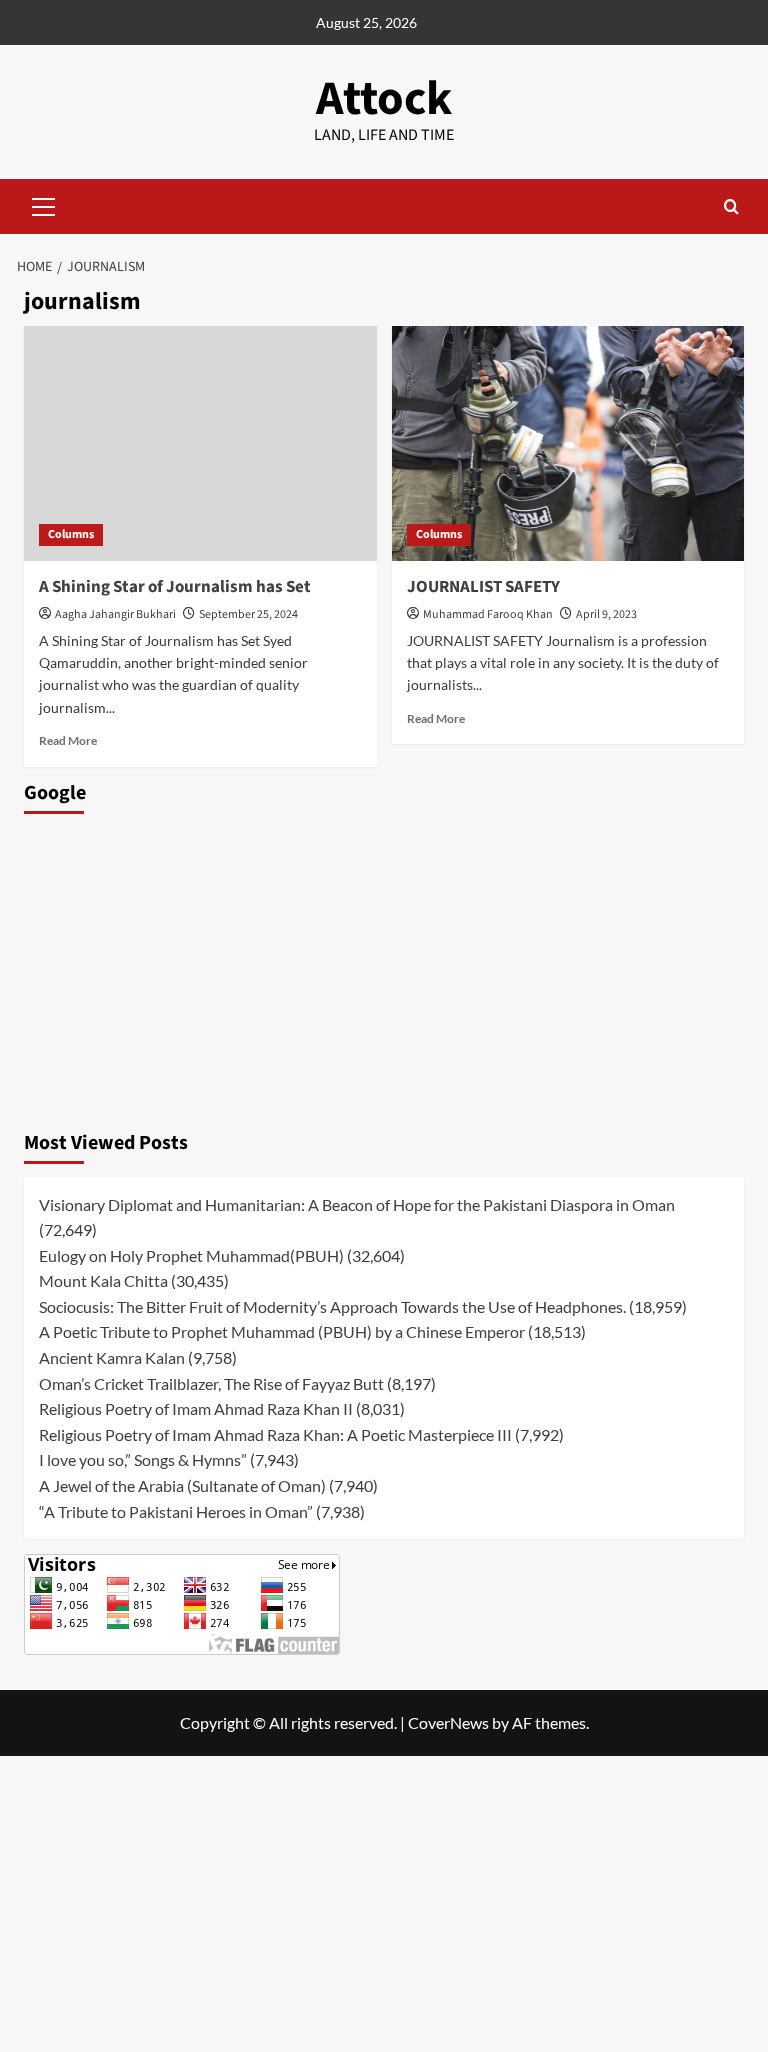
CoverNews (448, 1722)
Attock (384, 99)
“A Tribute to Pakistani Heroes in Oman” (176, 1511)
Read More (68, 740)
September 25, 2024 (248, 614)
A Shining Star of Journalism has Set (175, 587)
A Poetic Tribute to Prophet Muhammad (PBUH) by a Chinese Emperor (282, 1331)
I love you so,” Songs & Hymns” (143, 1459)
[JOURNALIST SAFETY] (568, 443)
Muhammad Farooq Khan (488, 614)
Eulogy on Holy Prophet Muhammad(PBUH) (191, 1255)
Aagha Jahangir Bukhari (115, 614)
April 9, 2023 (606, 614)
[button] (44, 204)
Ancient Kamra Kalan (112, 1357)
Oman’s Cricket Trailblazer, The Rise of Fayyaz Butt (211, 1383)
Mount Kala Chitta (103, 1280)
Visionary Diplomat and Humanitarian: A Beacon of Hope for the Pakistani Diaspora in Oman (357, 1204)
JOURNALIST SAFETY (483, 587)
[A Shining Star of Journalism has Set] (200, 443)
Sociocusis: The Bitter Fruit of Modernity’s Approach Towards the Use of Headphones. (332, 1306)
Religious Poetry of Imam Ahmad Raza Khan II (196, 1408)
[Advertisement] (384, 967)
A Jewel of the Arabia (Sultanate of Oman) (182, 1485)
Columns (71, 534)
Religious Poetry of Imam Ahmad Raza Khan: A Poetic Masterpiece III (275, 1434)
